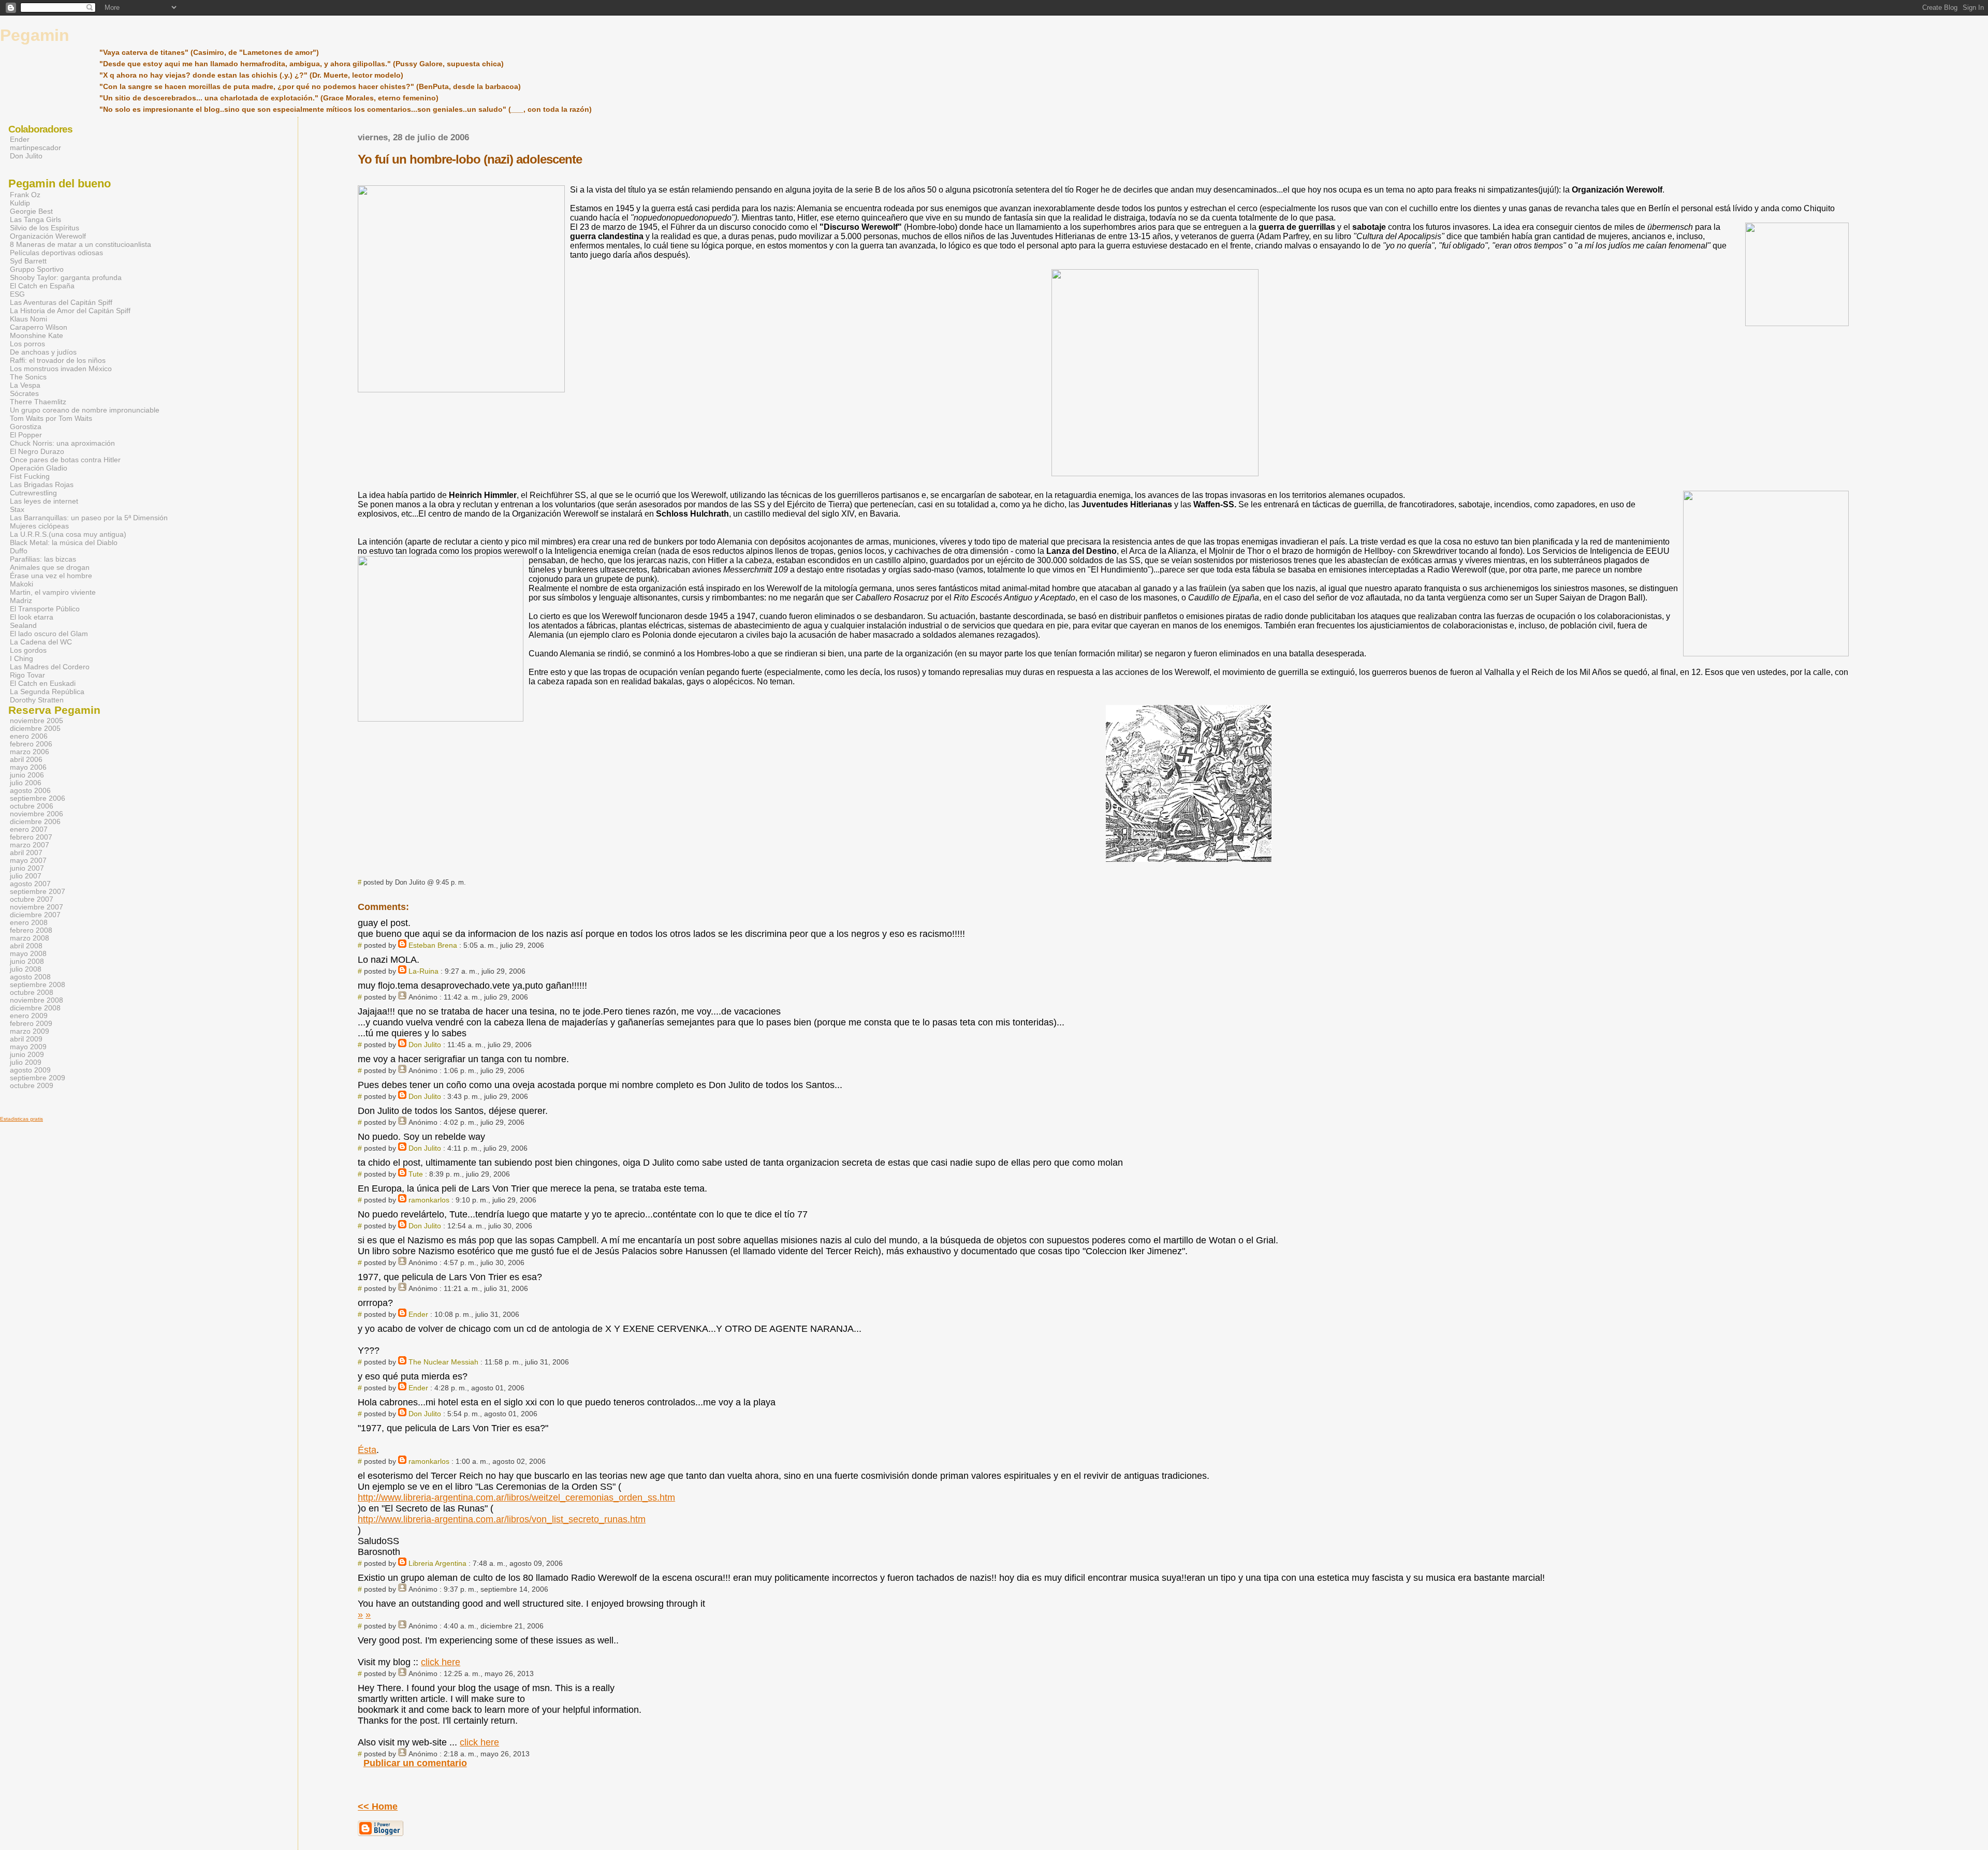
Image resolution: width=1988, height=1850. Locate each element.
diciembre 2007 (35, 915)
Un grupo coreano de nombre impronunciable (85, 410)
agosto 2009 (30, 1070)
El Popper (26, 435)
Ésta (367, 1450)
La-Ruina (423, 971)
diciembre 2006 (35, 822)
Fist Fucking (30, 476)
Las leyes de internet (44, 501)
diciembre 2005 (35, 729)
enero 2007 (29, 829)
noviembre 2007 (36, 907)
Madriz (21, 600)
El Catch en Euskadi (43, 683)
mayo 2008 (28, 954)
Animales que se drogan (50, 567)
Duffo (19, 551)
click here (441, 1662)
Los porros (27, 344)
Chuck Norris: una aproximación (62, 443)
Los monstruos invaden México (61, 369)
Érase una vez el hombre (51, 576)
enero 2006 (29, 736)
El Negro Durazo (37, 451)
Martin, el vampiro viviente (53, 592)
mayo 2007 (28, 861)
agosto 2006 (30, 791)
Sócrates (24, 393)
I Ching (21, 658)
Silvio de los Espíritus (45, 228)
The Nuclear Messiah (443, 1362)
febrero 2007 (31, 837)
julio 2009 (26, 1062)
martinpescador (35, 148)
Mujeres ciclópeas (39, 526)
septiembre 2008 (38, 985)
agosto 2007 (30, 884)
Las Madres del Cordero (50, 667)
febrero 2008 (31, 930)
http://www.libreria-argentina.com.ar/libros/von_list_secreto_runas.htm (502, 1519)
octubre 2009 (32, 1086)
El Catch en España (42, 286)
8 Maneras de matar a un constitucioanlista (81, 244)
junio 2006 (27, 775)
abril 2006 (26, 760)
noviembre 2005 (36, 721)
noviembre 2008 (36, 1000)
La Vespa (25, 385)
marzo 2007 (30, 845)
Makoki (21, 584)
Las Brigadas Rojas (42, 484)
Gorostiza (26, 427)
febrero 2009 (31, 1024)
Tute (416, 1174)
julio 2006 (26, 783)
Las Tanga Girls (35, 219)
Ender (418, 1314)
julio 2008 (26, 969)
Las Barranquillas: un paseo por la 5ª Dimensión (89, 518)
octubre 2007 (32, 899)
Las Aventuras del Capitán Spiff (61, 302)
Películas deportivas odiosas (56, 253)
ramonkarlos (429, 1200)
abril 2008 (26, 946)
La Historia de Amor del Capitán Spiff (70, 311)
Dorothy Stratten (37, 700)
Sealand (23, 625)
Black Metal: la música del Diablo (64, 542)
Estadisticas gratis (21, 1119)
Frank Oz (25, 195)
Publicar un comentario (415, 1763)
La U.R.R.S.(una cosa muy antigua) (68, 534)
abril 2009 (26, 1039)
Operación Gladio (39, 468)
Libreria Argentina (437, 1563)
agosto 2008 (30, 977)
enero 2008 (29, 923)
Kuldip (20, 203)
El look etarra (32, 617)
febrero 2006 (31, 744)
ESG (17, 294)
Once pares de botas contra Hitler (65, 460)
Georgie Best (31, 211)
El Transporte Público (45, 609)
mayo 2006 (28, 767)
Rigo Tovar (27, 675)
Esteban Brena (433, 945)
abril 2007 (26, 853)
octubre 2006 (32, 806)
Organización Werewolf (48, 236)
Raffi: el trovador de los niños (58, 360)
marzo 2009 (30, 1031)
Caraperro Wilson (39, 327)
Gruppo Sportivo (37, 269)
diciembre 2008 (35, 1008)
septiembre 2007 (38, 892)
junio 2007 (27, 868)
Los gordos (28, 650)
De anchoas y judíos (43, 352)
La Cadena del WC (41, 642)
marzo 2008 (30, 938)
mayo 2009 (28, 1047)
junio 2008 (27, 961)
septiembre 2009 (38, 1078)
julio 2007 (26, 876)
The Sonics (28, 377)
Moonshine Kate (36, 335)
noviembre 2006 (36, 814)
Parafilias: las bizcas (43, 559)
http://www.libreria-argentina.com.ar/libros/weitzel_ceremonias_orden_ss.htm (516, 1497)
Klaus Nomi (28, 319)
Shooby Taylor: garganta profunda (66, 277)
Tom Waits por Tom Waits (51, 418)
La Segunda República (47, 692)
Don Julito (425, 1045)
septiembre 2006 (38, 798)
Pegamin (35, 35)
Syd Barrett (28, 261)
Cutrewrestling (33, 493)
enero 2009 (29, 1016)
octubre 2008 (32, 993)
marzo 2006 (30, 752)
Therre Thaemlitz (38, 402)
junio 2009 (27, 1055)
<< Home (378, 1807)
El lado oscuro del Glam (49, 634)
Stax (17, 509)
